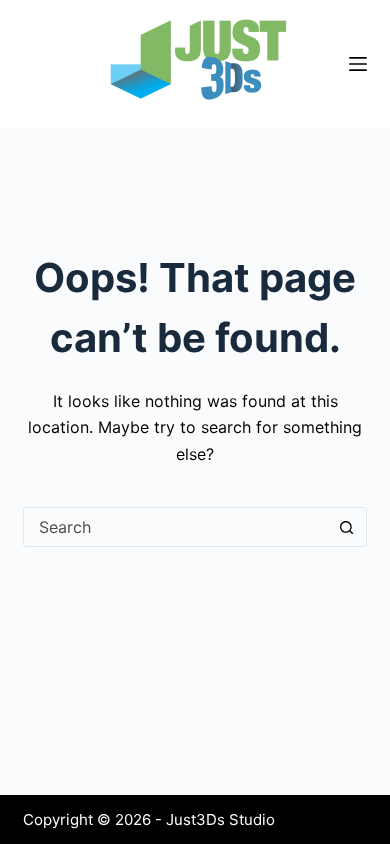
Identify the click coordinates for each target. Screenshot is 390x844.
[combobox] (175, 527)
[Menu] (358, 64)
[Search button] (347, 527)
